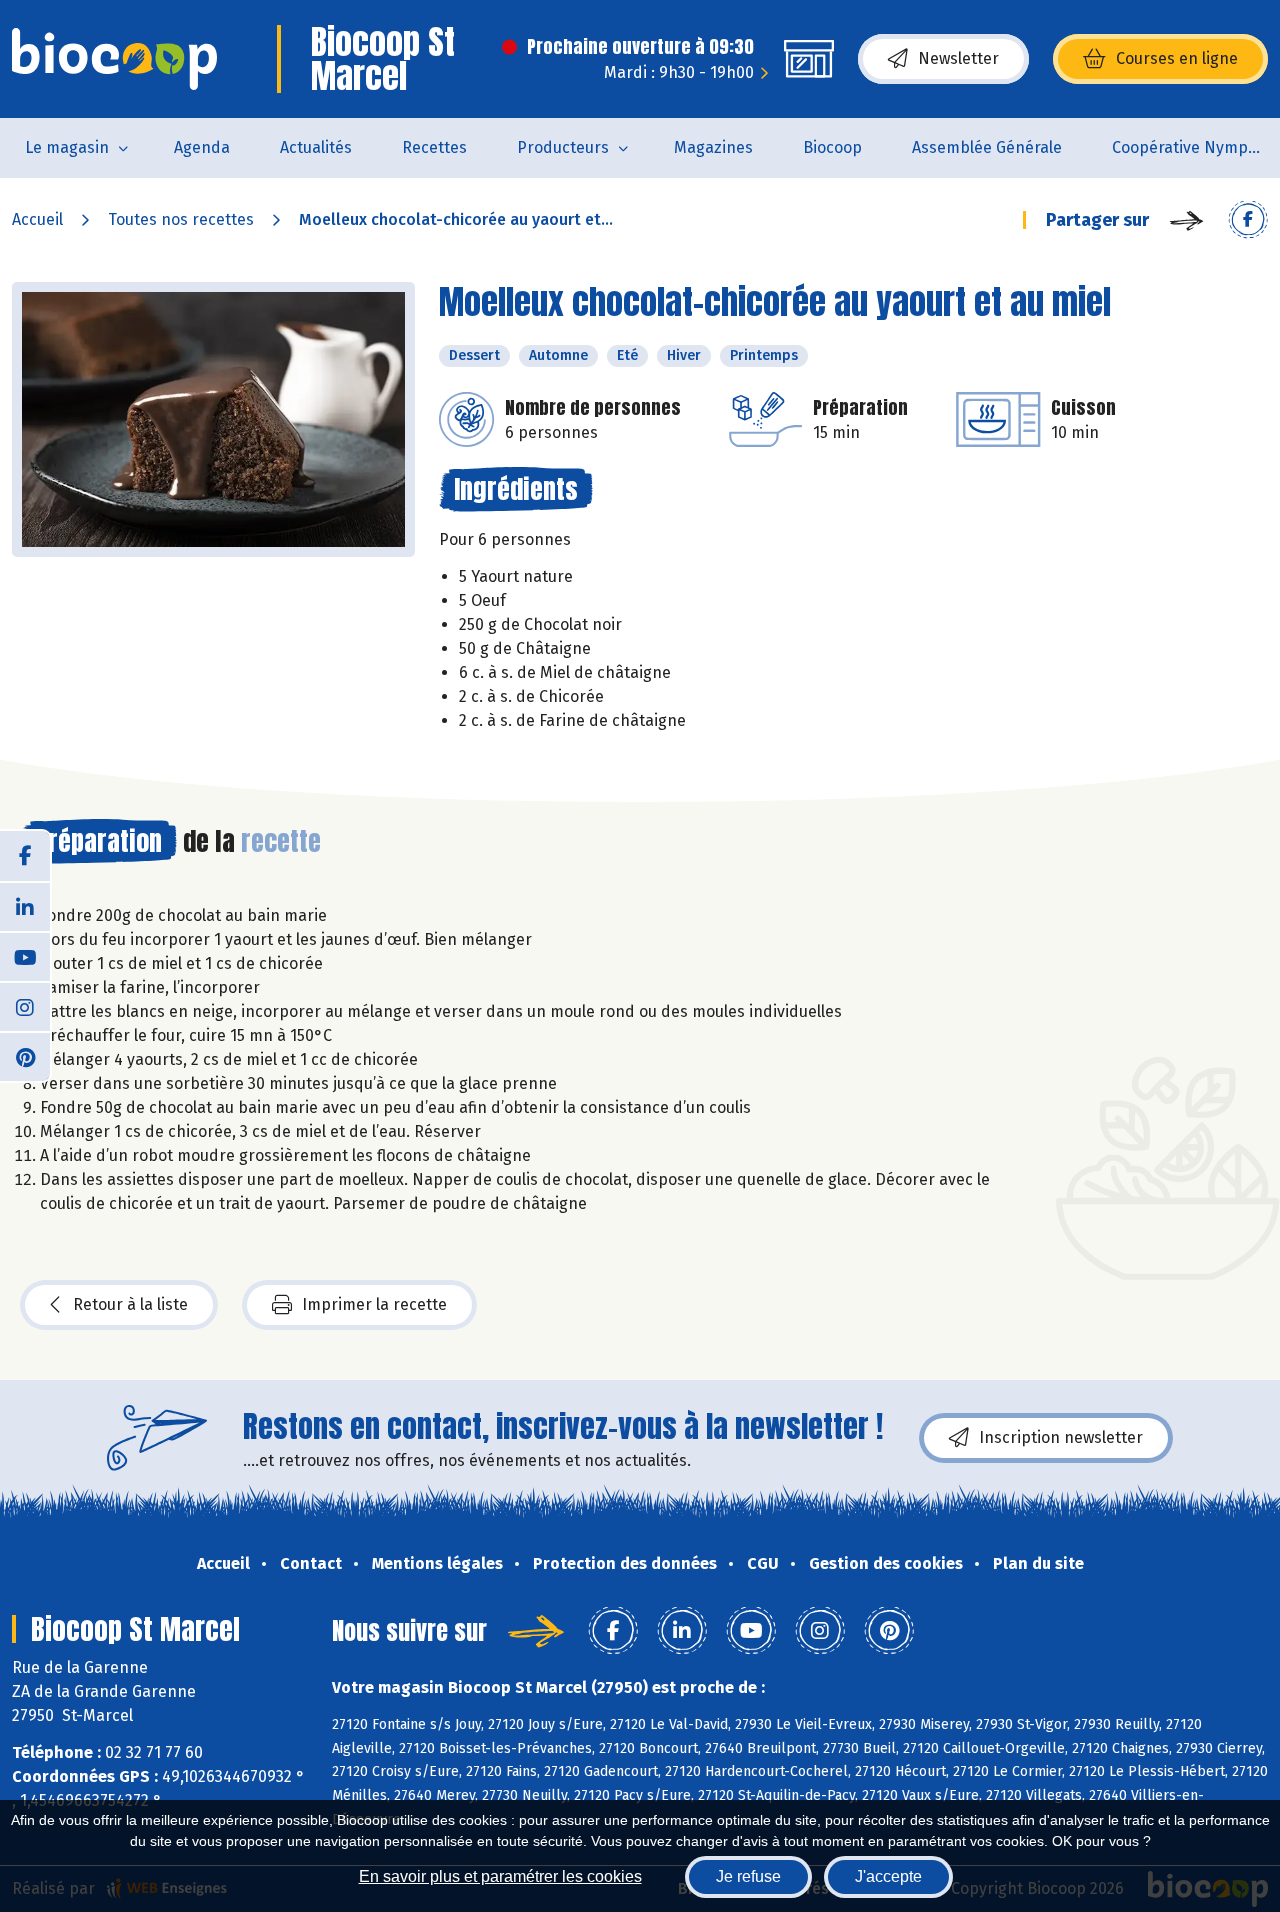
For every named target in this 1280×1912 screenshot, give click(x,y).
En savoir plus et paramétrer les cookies (500, 1876)
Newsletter (958, 58)
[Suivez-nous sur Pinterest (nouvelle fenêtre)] (25, 1056)
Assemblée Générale (987, 147)
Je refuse (748, 1876)
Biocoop (832, 147)
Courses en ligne (1177, 58)
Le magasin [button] (67, 147)
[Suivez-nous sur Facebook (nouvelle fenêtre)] (25, 856)
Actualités (316, 147)
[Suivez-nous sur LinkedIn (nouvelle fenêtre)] (25, 906)
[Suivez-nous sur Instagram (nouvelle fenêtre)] (25, 1006)
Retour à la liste (130, 1304)
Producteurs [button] (563, 147)
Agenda (202, 147)
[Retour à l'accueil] (114, 59)
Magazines (713, 147)
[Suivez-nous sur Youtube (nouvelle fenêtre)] (25, 956)
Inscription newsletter (1061, 1437)
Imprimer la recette (374, 1304)
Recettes (434, 147)
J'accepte (888, 1876)
